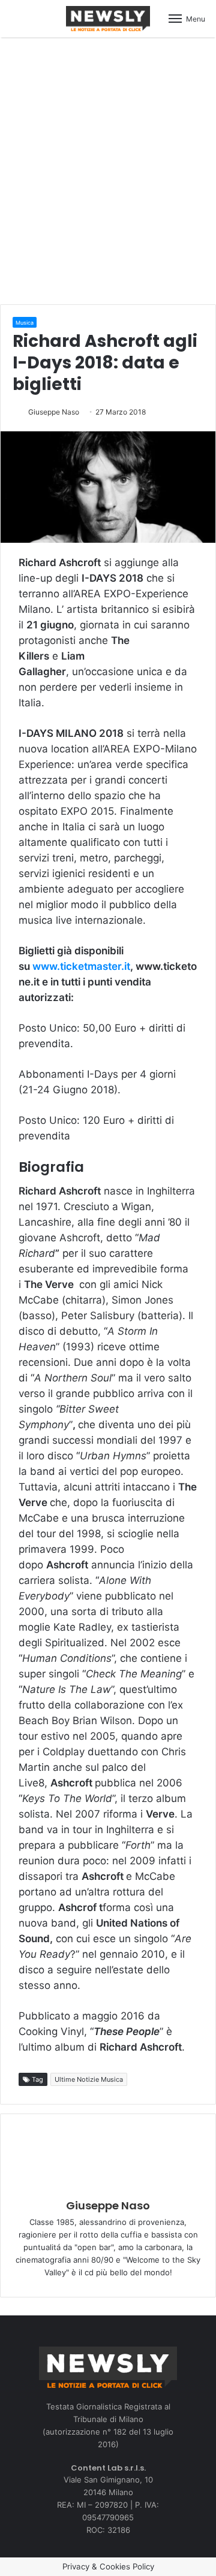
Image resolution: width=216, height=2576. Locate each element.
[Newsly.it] (108, 19)
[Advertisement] (108, 169)
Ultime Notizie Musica (89, 2079)
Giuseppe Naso (54, 412)
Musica (25, 323)
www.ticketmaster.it (81, 966)
